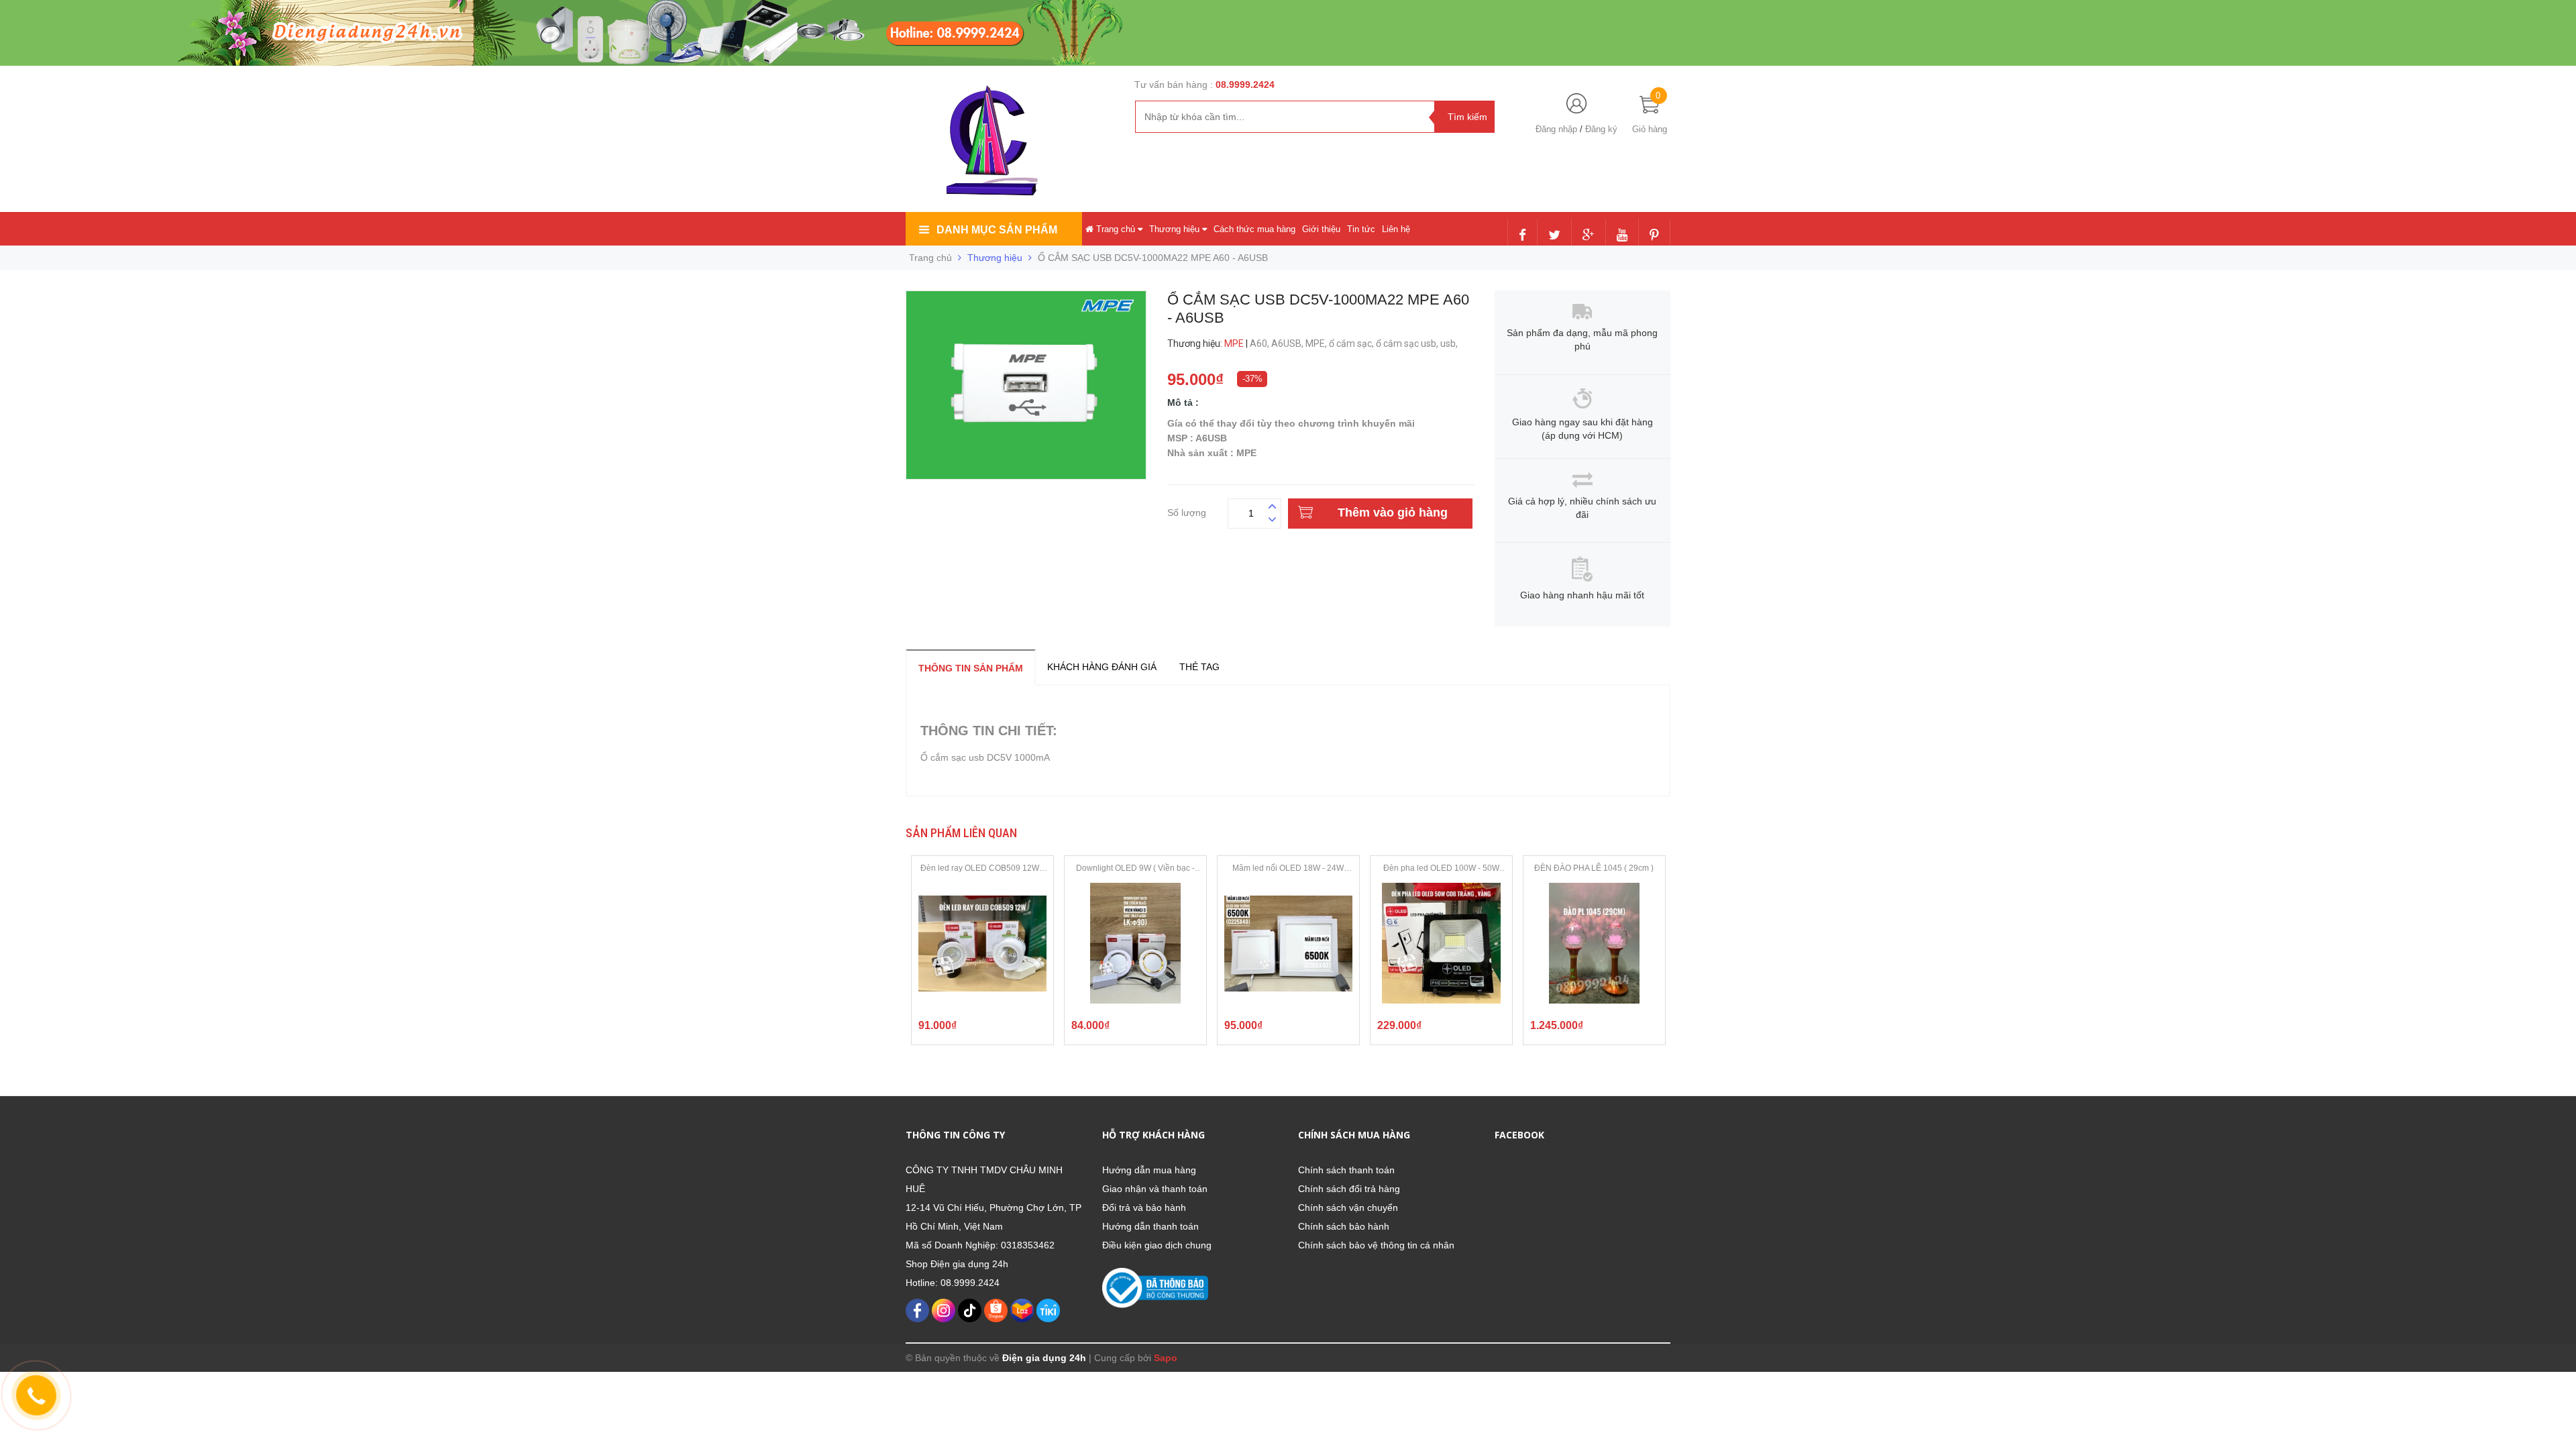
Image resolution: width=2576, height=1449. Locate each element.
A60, (1260, 343)
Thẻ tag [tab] (1199, 667)
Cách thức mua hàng (1254, 229)
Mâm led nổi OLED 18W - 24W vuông (1288, 869)
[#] (644, 32)
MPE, (1317, 343)
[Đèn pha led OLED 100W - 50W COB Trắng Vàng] (1441, 943)
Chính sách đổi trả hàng (1349, 1189)
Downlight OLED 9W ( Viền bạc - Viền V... (1135, 869)
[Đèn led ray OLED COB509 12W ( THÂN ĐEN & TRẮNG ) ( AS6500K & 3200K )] (982, 943)
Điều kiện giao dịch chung (1157, 1245)
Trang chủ (1116, 229)
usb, (1450, 343)
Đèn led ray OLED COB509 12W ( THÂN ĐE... (982, 869)
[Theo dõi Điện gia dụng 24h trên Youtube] (1622, 236)
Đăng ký (1601, 129)
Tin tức (1361, 229)
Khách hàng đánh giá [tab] (1102, 667)
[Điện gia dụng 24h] (994, 140)
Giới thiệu (1321, 229)
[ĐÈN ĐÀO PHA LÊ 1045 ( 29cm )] (1594, 943)
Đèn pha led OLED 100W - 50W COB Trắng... (1441, 869)
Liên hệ (1396, 229)
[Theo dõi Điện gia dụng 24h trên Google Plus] (1589, 236)
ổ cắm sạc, (1352, 343)
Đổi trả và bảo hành (1144, 1207)
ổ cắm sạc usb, (1408, 343)
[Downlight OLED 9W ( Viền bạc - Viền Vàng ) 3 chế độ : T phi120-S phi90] (1135, 943)
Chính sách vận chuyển (1348, 1207)
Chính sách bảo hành (1344, 1226)
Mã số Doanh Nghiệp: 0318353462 (980, 1245)
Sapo (1166, 1358)
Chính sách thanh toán (1346, 1170)
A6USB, (1288, 343)
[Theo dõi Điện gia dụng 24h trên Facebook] (1522, 236)
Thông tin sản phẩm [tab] (971, 668)
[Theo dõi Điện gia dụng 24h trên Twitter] (1554, 236)
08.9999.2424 (1245, 85)
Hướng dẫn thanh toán (1150, 1226)
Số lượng (1187, 511)
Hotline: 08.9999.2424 (953, 1283)
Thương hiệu (1176, 229)
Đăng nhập (1556, 129)
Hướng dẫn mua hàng (1149, 1170)
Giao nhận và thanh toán (1155, 1189)
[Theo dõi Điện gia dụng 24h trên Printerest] (1654, 236)
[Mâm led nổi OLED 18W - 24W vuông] (1288, 943)
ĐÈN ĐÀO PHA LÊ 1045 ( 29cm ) (1594, 868)
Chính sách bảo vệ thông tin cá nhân (1376, 1245)
